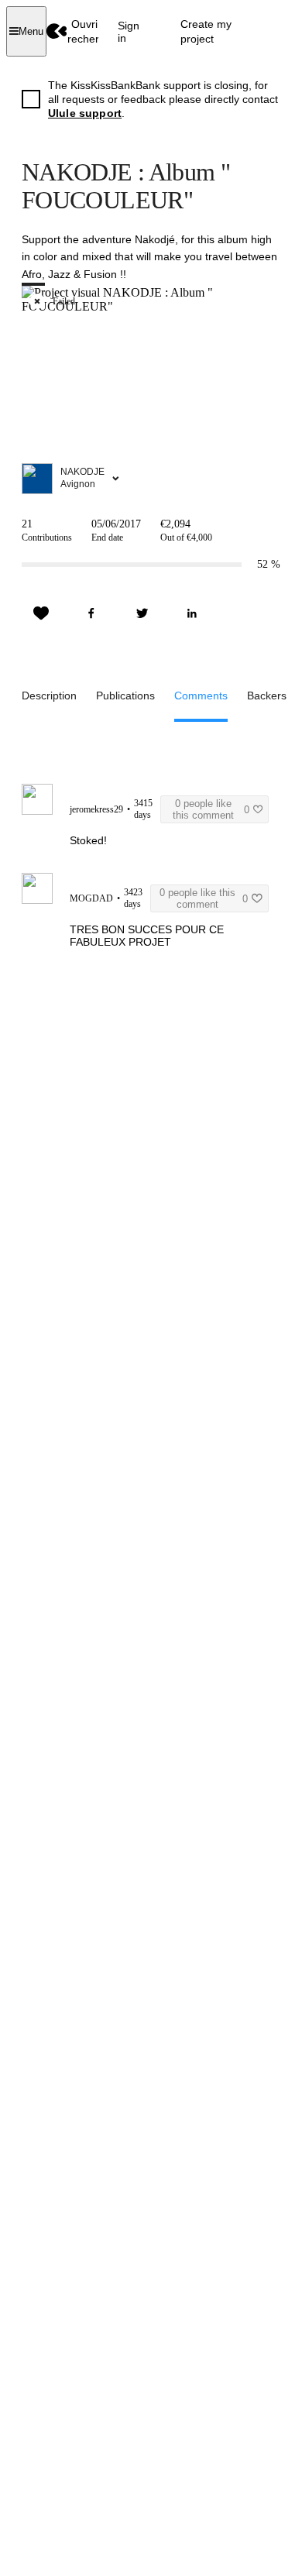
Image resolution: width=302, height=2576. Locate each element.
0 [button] (211, 809)
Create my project (206, 31)
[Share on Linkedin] (192, 613)
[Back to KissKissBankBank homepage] (57, 31)
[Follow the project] (41, 613)
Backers (267, 696)
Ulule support (85, 113)
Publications (125, 696)
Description (49, 696)
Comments (201, 696)
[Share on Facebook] (91, 613)
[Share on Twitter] (142, 613)
